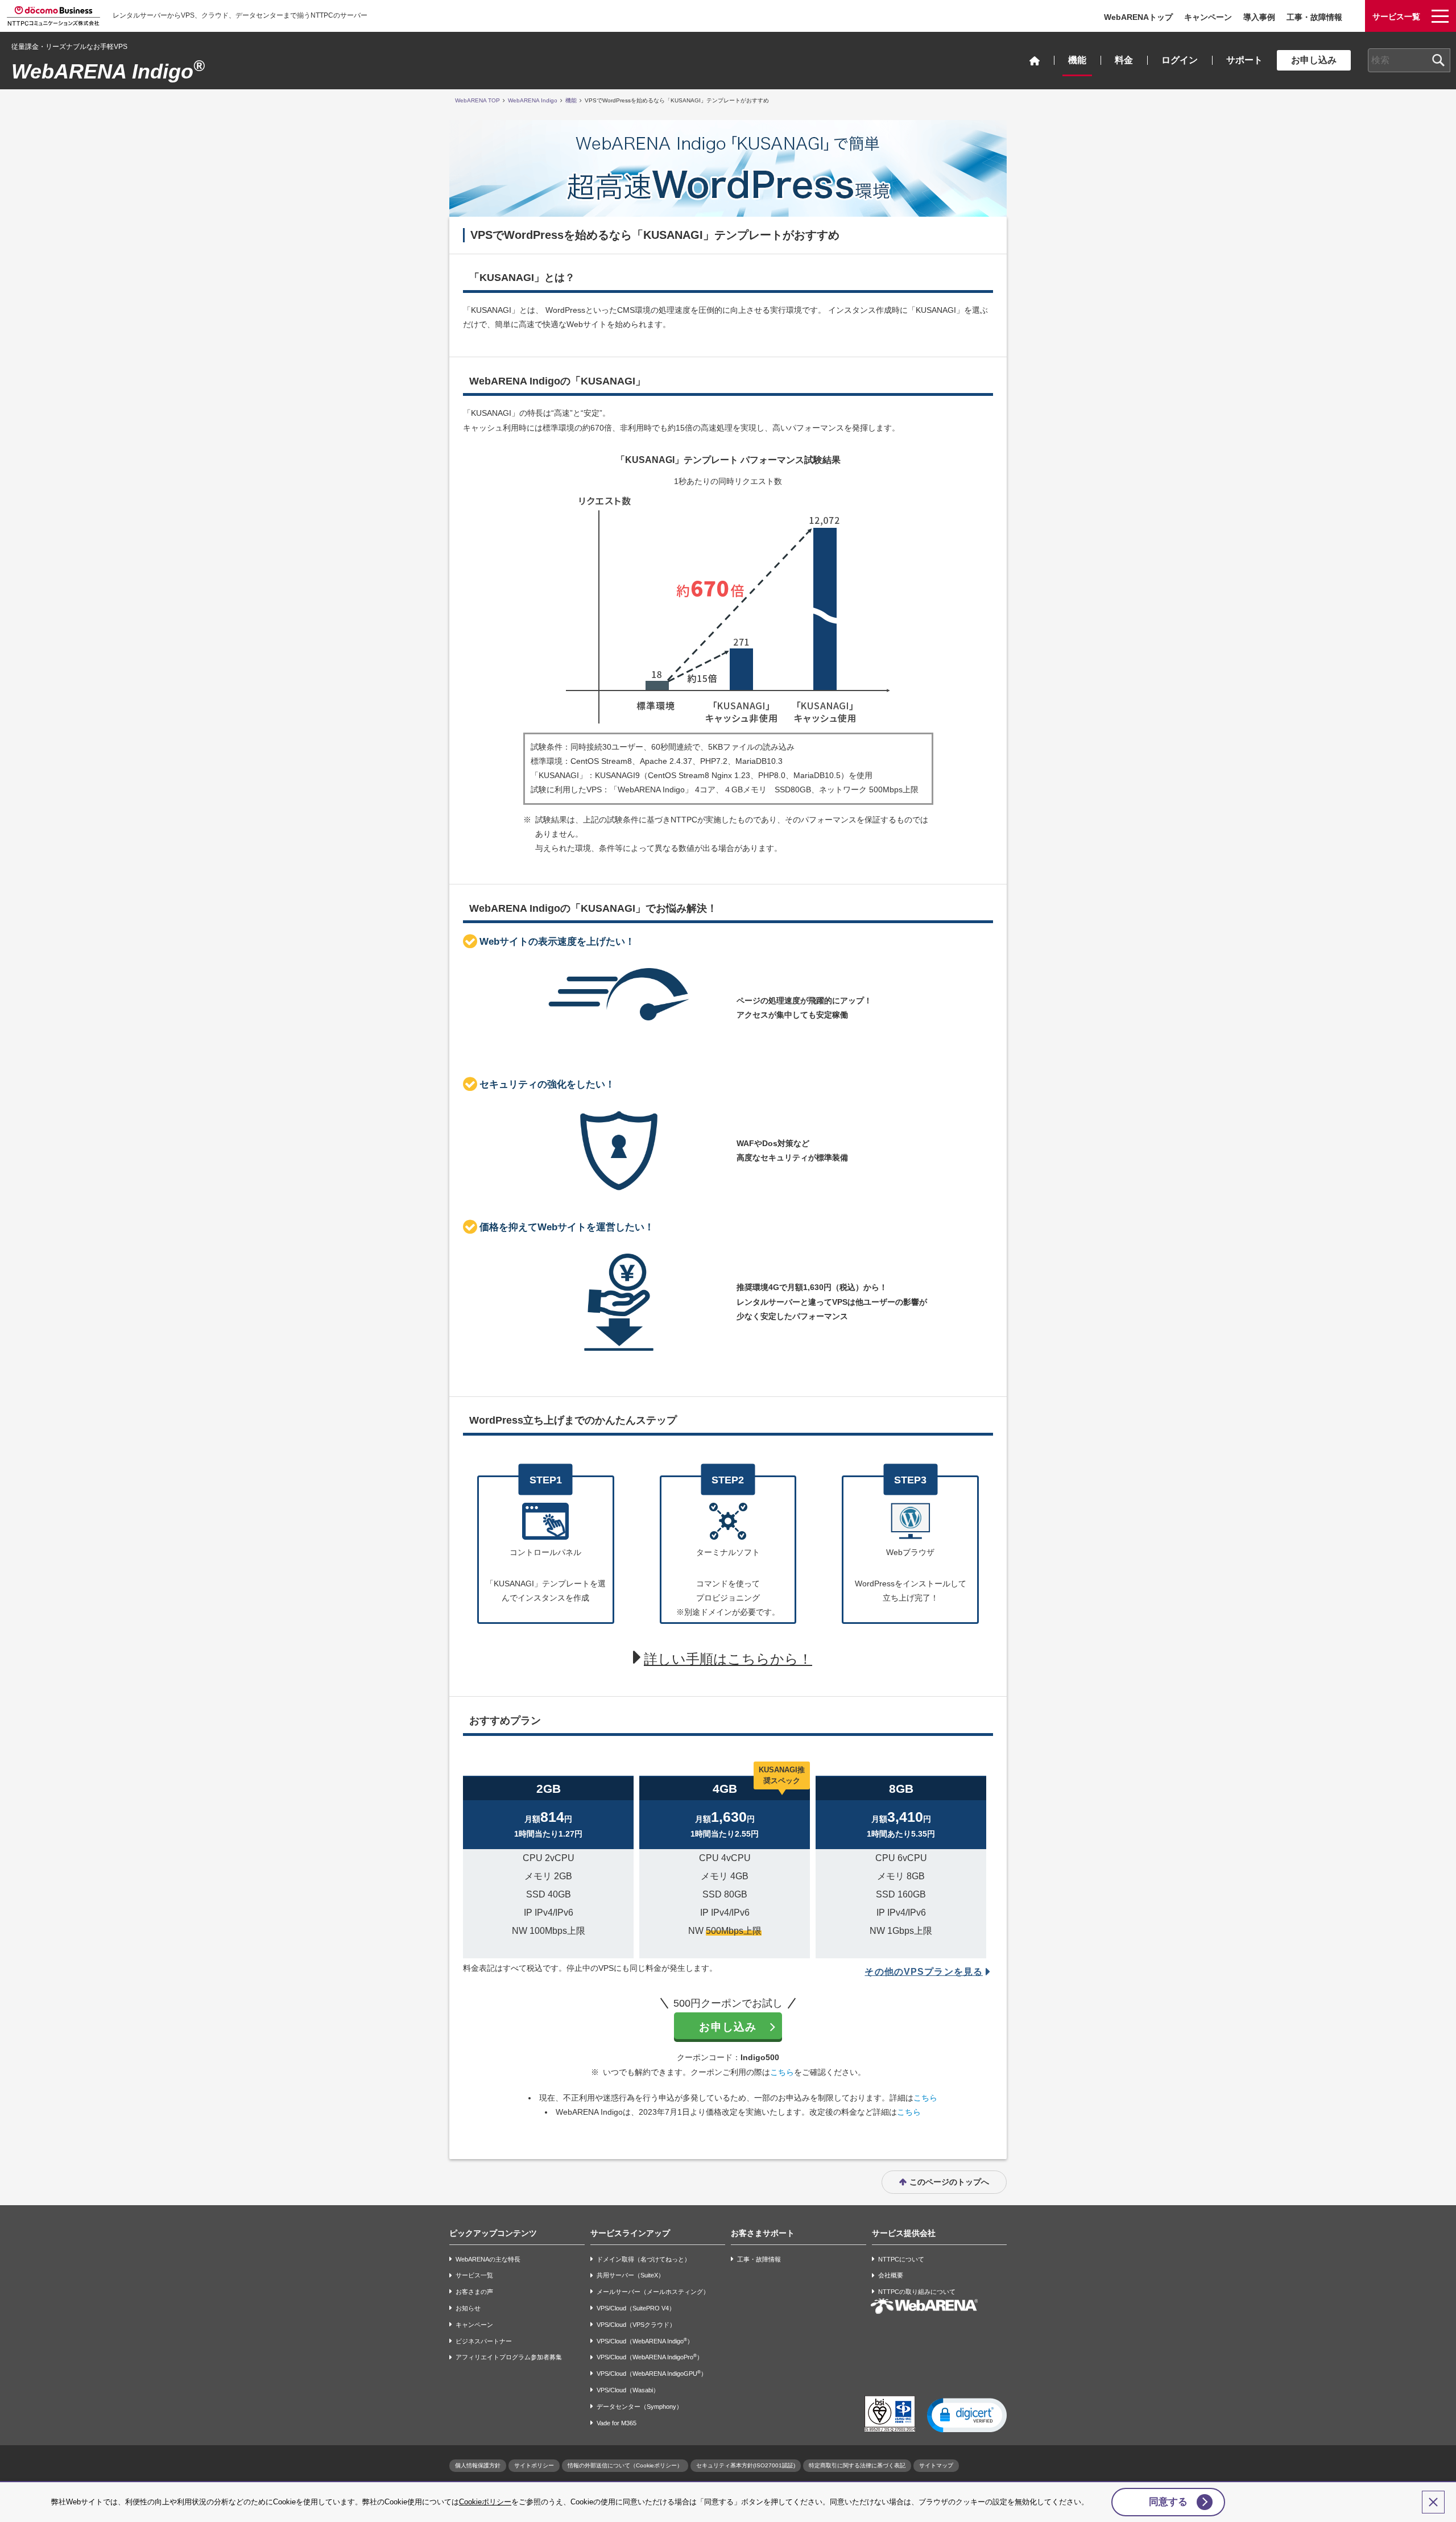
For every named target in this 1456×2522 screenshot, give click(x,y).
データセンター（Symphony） (640, 2407)
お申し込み (1314, 60)
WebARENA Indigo (108, 71)
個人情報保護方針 (478, 2465)
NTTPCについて (901, 2259)
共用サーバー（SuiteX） (630, 2276)
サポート (1244, 60)
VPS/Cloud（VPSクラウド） (636, 2325)
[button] (967, 2414)
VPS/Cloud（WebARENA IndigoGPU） (652, 2373)
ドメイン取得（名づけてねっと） (644, 2259)
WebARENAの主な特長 (488, 2259)
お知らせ (468, 2308)
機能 (1077, 60)
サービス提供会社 (904, 2233)
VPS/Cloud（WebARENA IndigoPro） (650, 2357)
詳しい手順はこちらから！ (728, 1659)
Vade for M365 (617, 2423)
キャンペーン (1208, 17)
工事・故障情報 (1314, 17)
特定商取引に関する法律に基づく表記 (857, 2465)
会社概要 (891, 2276)
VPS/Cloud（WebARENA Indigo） (645, 2341)
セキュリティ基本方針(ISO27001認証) (746, 2465)
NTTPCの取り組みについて (917, 2292)
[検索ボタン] (1438, 60)
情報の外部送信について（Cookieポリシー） (625, 2465)
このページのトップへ (949, 2182)
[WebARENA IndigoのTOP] (1035, 61)
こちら (782, 2072)
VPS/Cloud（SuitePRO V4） (636, 2308)
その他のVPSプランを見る (924, 1972)
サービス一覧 (474, 2276)
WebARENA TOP (477, 100)
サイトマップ (936, 2465)
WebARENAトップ (1138, 17)
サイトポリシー (534, 2465)
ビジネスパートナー (484, 2341)
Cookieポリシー (485, 2502)
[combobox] (1409, 60)
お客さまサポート (763, 2233)
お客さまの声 (474, 2292)
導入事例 (1259, 17)
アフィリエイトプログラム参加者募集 (509, 2358)
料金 (1124, 60)
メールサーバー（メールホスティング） (653, 2292)
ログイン (1180, 60)
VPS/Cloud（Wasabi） (628, 2390)
